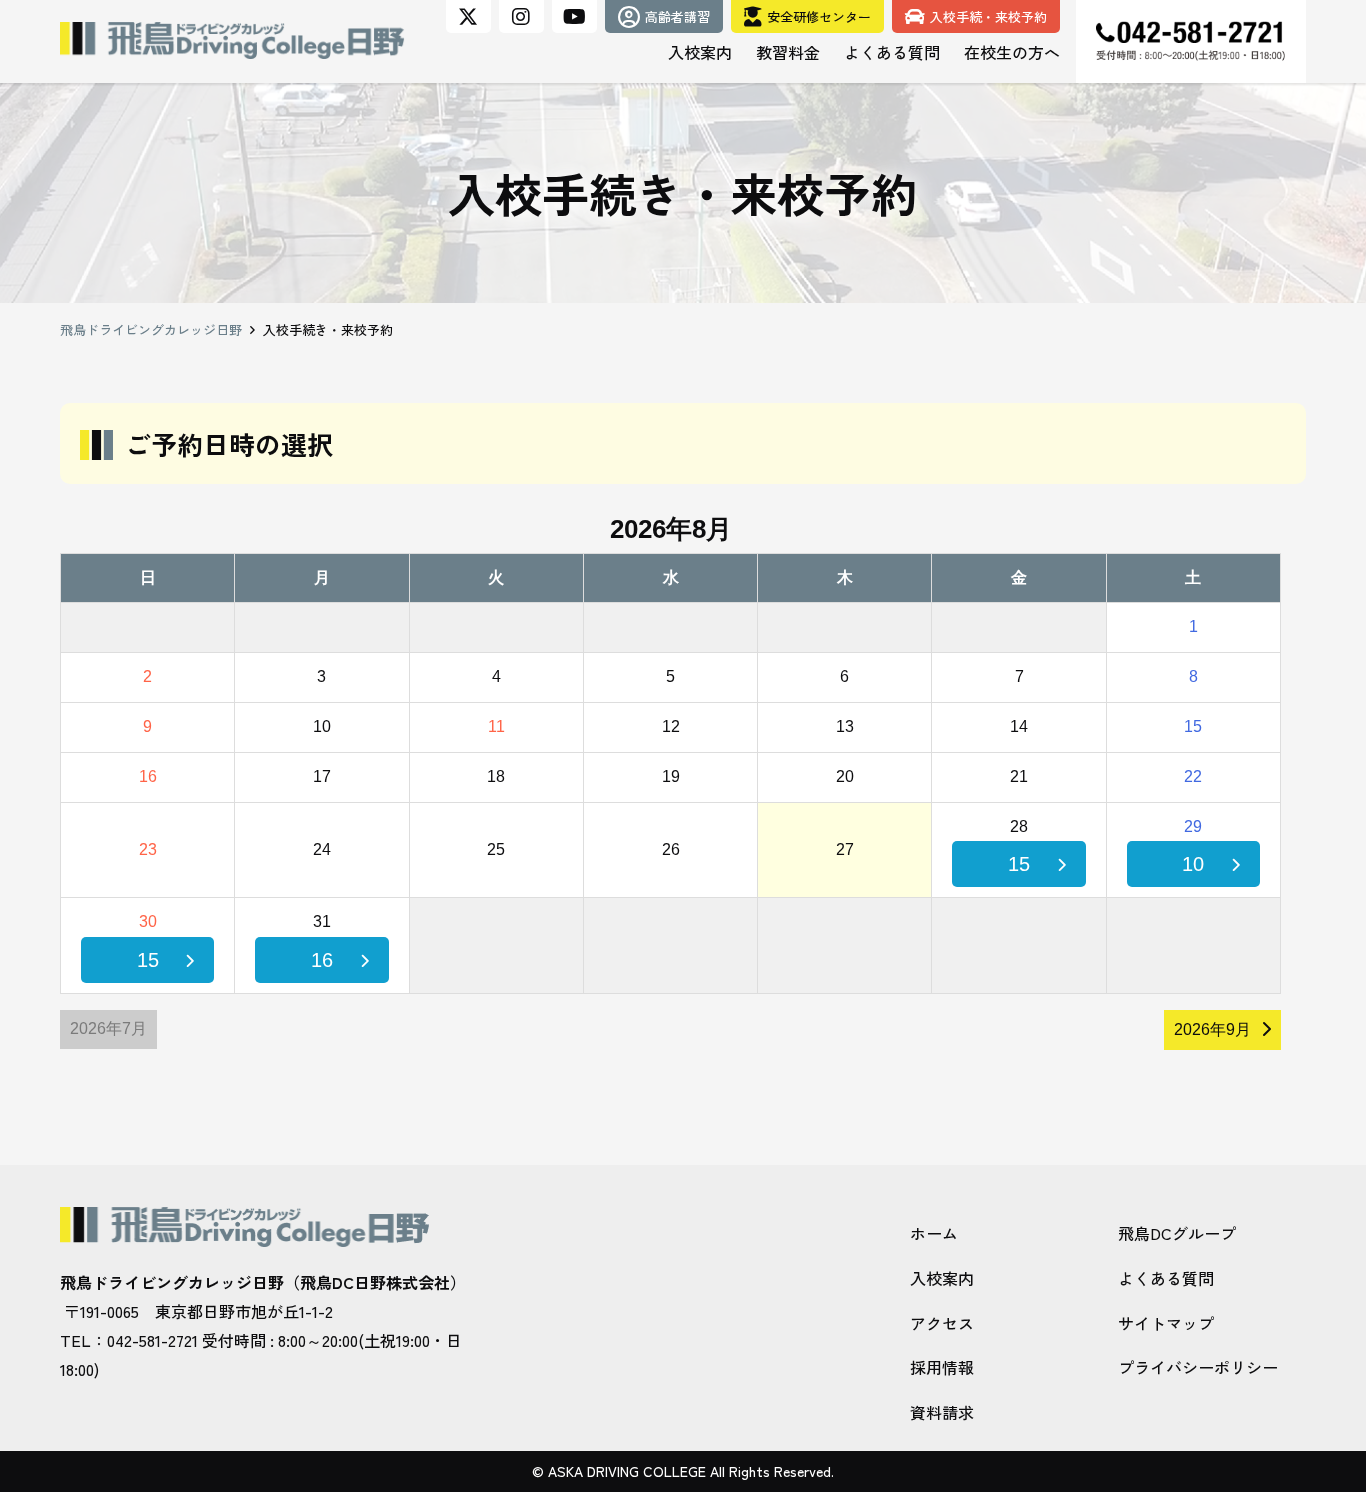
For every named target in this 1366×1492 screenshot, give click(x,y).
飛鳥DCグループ (1177, 1233)
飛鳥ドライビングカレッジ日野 (151, 329)
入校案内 (942, 1278)
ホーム (934, 1233)
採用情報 (942, 1367)
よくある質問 (1166, 1278)
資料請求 (942, 1412)
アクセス (942, 1323)
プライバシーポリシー (1198, 1367)
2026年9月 (1212, 1029)
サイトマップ (1166, 1323)
